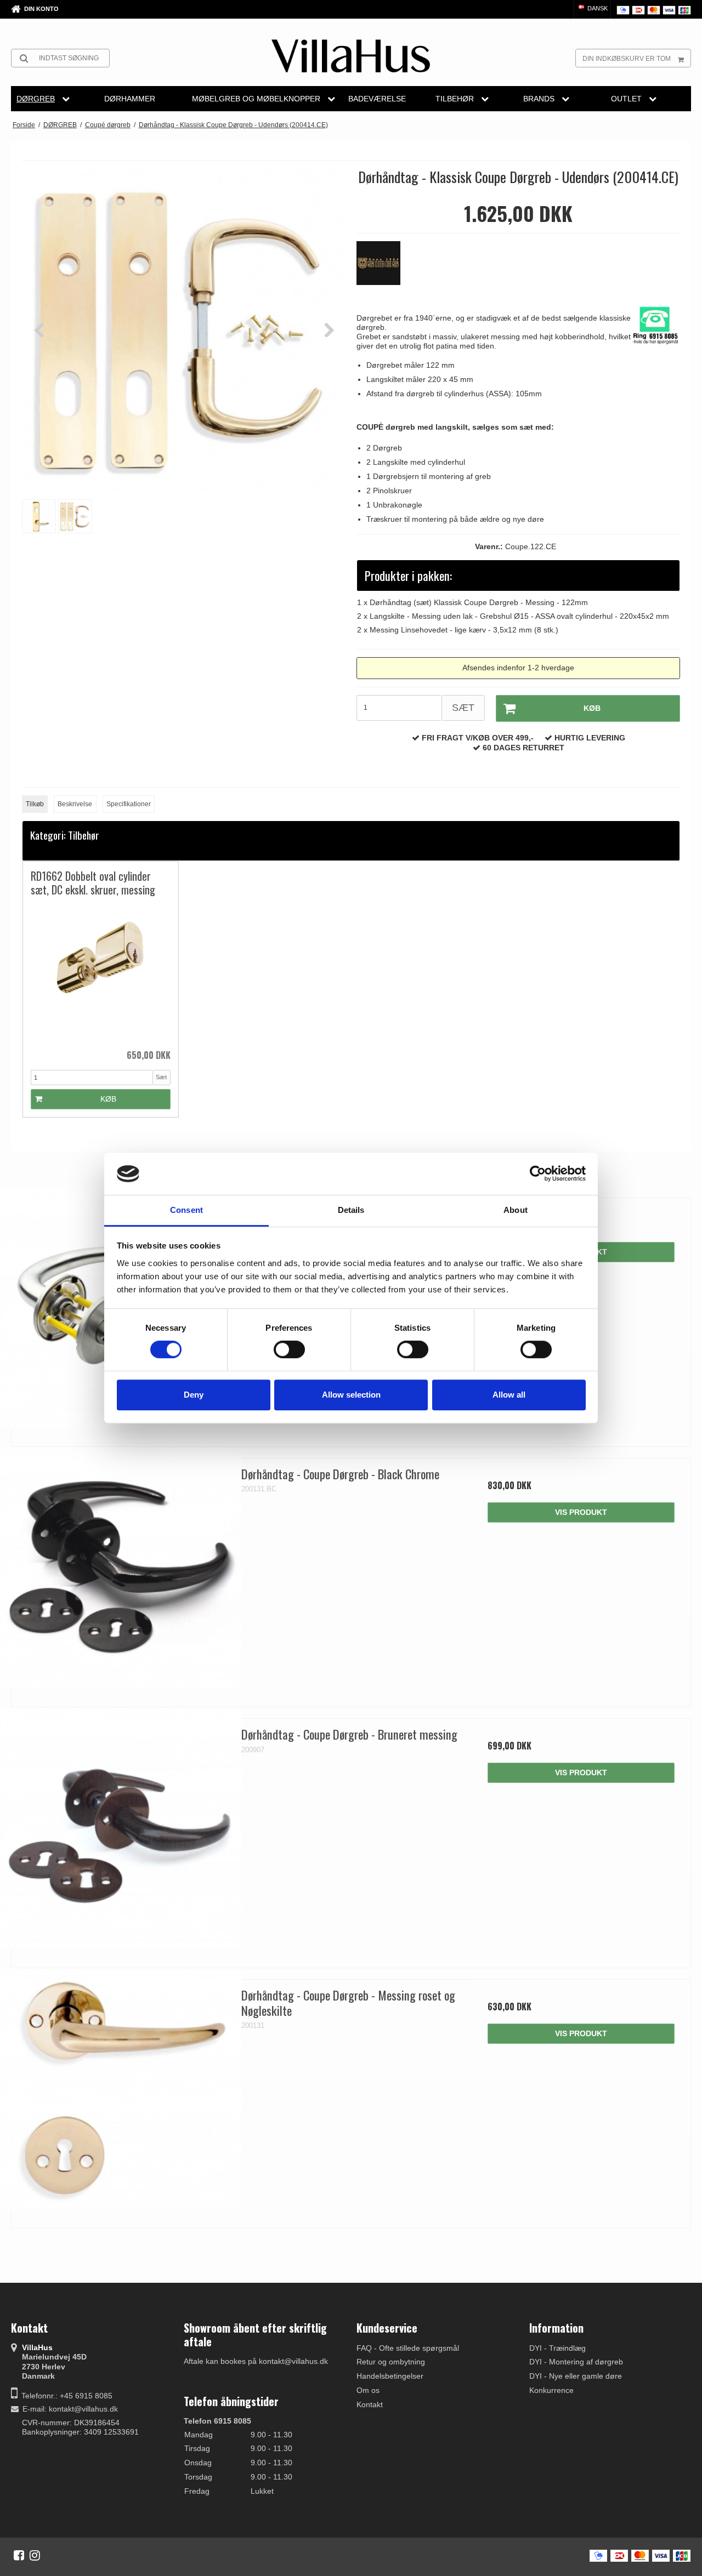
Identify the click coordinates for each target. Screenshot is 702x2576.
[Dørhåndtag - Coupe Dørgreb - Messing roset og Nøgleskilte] (121, 2089)
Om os (368, 2390)
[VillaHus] (351, 56)
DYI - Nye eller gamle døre (576, 2376)
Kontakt (370, 2404)
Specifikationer (129, 804)
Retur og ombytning (391, 2362)
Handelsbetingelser (390, 2376)
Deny (194, 1395)
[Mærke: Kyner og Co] (384, 269)
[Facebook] (19, 2555)
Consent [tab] (186, 1210)
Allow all (509, 1395)
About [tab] (516, 1210)
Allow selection (351, 1395)
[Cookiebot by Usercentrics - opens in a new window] (538, 1174)
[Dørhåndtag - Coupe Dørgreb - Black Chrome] (121, 1568)
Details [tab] (351, 1210)
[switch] (289, 1349)
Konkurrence (551, 2390)
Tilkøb (35, 804)
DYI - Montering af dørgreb (576, 2362)
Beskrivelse (75, 804)
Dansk (597, 8)
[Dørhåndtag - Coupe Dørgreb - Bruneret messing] (121, 1828)
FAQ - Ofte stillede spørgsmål (408, 2348)
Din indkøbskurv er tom (627, 59)
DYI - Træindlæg (557, 2348)
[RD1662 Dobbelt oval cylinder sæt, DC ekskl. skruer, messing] (101, 973)
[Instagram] (35, 2555)
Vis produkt (581, 1512)
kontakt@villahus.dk (83, 2409)
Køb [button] (592, 708)
